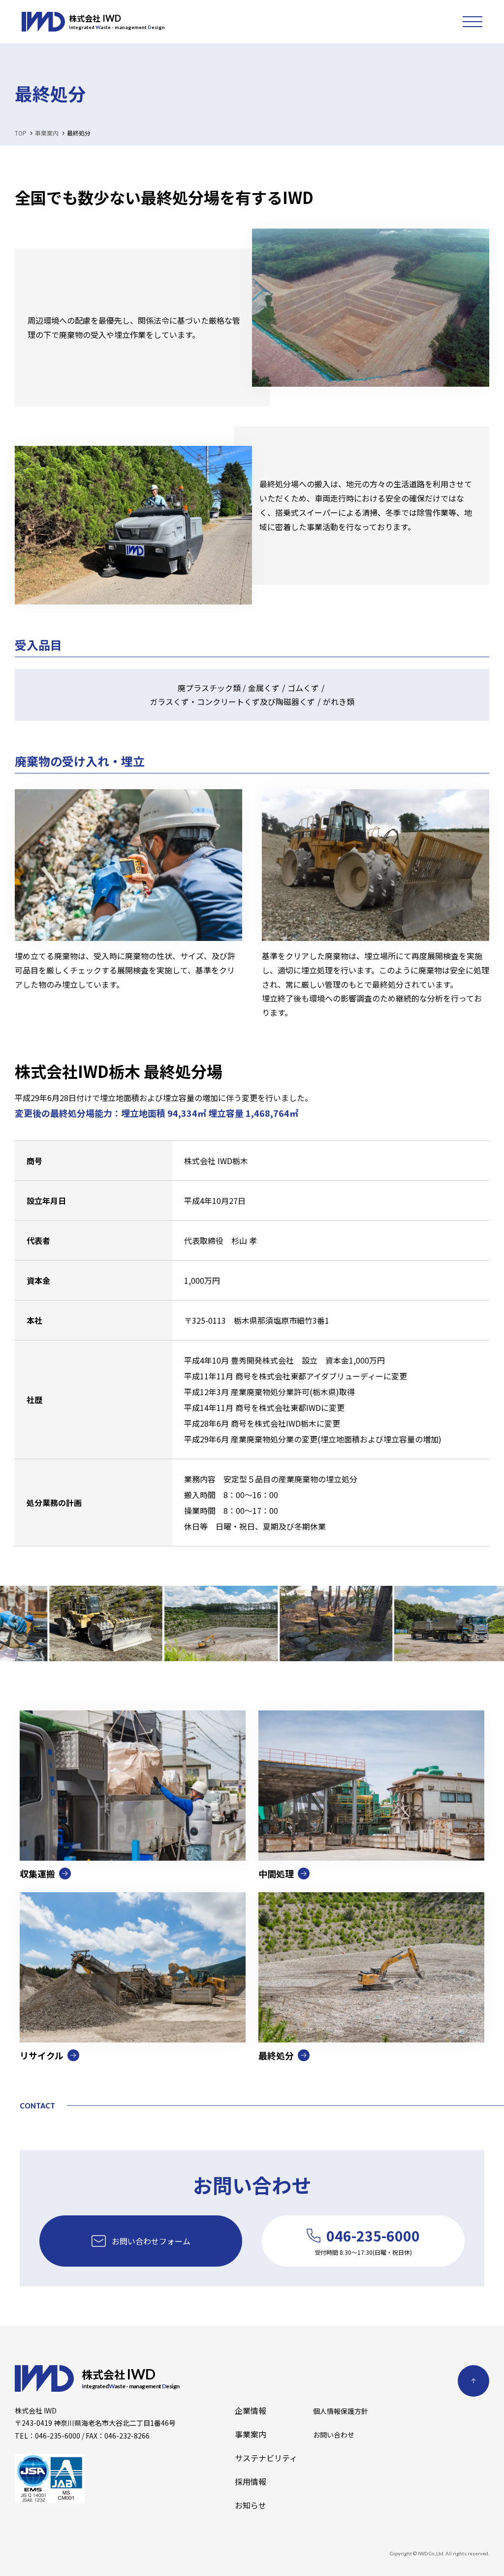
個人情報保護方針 (341, 2411)
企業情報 (251, 2410)
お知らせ (251, 2505)
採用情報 (251, 2481)
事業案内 (251, 2434)
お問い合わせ (334, 2435)
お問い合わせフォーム (151, 2241)
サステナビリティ (266, 2458)
